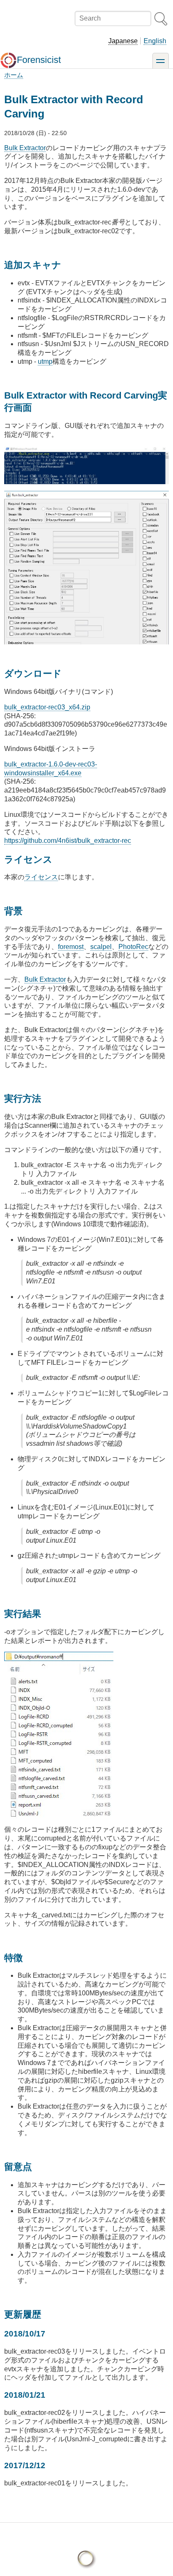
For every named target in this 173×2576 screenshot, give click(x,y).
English (155, 41)
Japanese (123, 41)
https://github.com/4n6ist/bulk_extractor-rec (68, 841)
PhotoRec (133, 947)
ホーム (14, 75)
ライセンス (41, 877)
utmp (45, 361)
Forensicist (39, 60)
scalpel (101, 947)
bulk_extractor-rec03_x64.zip (47, 707)
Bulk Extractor (25, 148)
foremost (71, 947)
